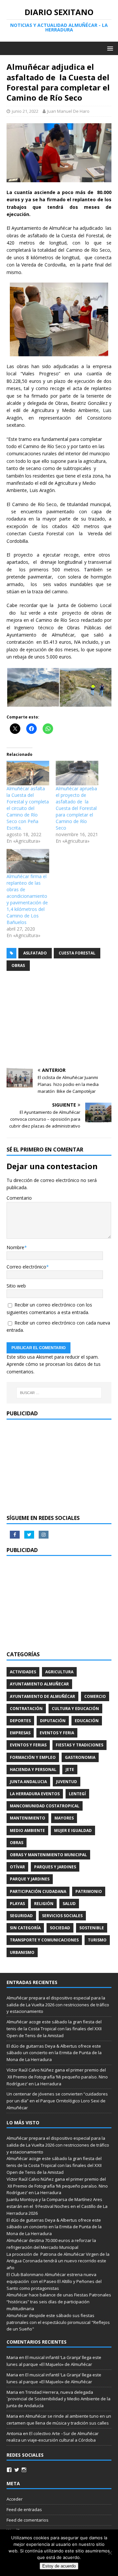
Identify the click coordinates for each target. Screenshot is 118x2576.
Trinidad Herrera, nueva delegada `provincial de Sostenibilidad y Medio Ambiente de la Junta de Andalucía (59, 2399)
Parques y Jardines (55, 1867)
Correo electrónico (26, 1267)
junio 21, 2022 (25, 111)
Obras (18, 965)
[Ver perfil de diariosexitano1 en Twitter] (17, 2470)
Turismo (97, 1940)
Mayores (64, 1818)
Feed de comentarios (28, 2520)
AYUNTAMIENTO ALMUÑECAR (39, 1684)
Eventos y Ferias (28, 1745)
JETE (70, 1770)
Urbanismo (22, 1952)
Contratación (26, 1709)
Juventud (67, 1782)
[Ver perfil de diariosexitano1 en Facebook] (9, 2470)
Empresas (20, 1733)
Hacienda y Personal (33, 1770)
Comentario (19, 1198)
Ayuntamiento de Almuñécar (42, 1696)
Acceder (15, 2499)
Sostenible (92, 1928)
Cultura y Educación (75, 1709)
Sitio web (16, 1286)
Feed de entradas (24, 2509)
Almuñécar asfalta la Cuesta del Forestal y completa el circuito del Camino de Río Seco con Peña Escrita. (28, 808)
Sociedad (60, 1928)
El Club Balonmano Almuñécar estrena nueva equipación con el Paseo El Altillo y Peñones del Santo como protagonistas (54, 2281)
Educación (87, 1721)
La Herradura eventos (35, 1794)
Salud (69, 1904)
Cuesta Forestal (77, 953)
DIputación (53, 1721)
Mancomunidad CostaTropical (45, 1806)
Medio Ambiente (27, 1830)
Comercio (95, 1696)
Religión (44, 1904)
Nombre (15, 1247)
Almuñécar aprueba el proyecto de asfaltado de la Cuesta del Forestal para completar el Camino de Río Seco (76, 808)
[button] (33, 687)
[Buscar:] (59, 1393)
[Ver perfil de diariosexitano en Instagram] (24, 2470)
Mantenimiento (28, 1818)
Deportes (20, 1721)
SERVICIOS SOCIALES (62, 1916)
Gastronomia (80, 1757)
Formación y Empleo (33, 1757)
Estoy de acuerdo (59, 2566)
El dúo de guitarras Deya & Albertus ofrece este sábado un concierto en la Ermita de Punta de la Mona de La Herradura (54, 2053)
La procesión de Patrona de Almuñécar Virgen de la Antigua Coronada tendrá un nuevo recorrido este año (58, 2261)
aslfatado (35, 953)
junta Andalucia (28, 1782)
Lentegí (77, 1794)
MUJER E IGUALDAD (73, 1830)
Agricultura (59, 1672)
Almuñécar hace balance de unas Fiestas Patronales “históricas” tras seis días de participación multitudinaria (59, 2302)
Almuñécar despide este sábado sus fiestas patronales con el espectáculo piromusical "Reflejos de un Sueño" (58, 2322)
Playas (17, 1904)
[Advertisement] (59, 1020)
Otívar (17, 1867)
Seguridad (21, 1916)
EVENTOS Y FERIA (57, 1733)
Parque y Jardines (30, 1879)
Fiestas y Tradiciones (79, 1745)
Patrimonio (89, 1891)
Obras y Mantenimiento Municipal (48, 1855)
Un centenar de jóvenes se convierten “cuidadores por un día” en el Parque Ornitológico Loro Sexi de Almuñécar (57, 2101)
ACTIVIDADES (23, 1672)
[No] (110, 2553)
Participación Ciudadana (38, 1891)
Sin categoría (25, 1928)
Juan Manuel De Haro (68, 111)
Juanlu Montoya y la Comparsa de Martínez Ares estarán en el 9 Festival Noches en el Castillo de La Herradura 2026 (57, 2206)
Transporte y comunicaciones (44, 1940)
